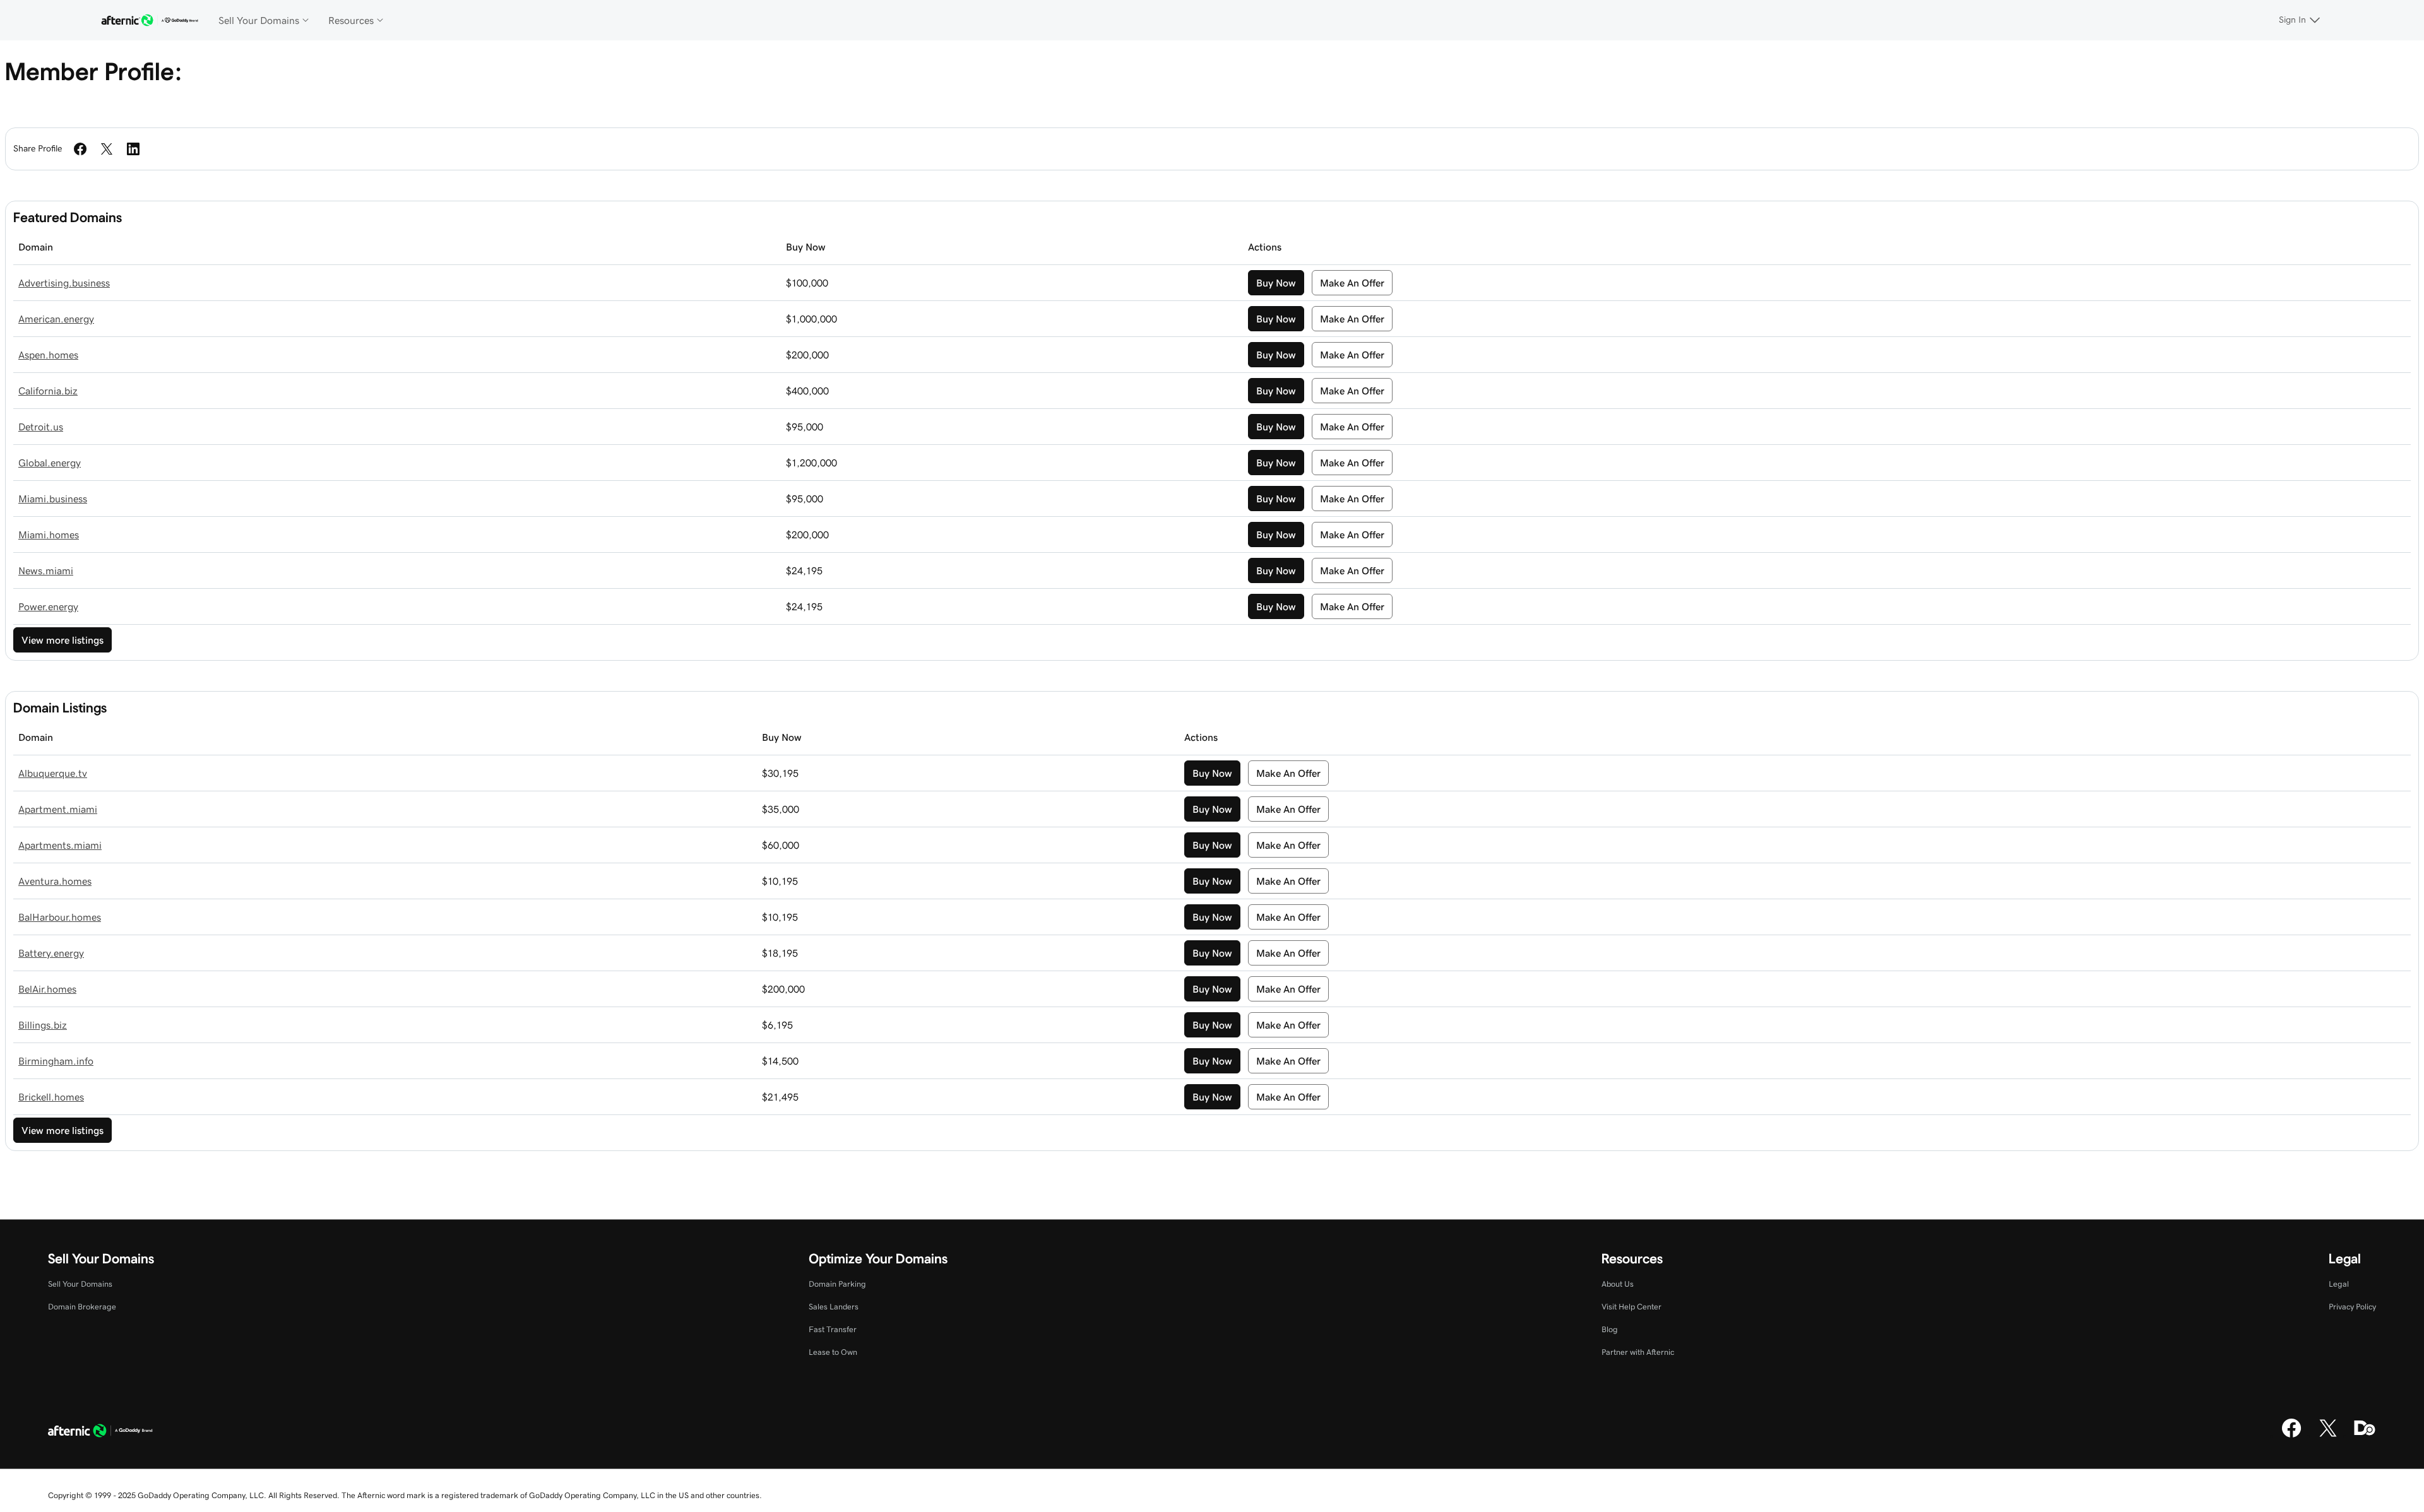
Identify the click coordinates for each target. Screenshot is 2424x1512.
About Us (1618, 1284)
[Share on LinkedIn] (133, 149)
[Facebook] (2291, 1436)
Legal (2339, 1284)
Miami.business (53, 499)
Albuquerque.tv (53, 773)
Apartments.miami (60, 845)
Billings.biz (43, 1025)
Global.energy (50, 463)
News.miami (46, 570)
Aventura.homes (55, 881)
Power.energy (48, 606)
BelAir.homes (47, 989)
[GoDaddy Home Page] (100, 1432)
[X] (2328, 1436)
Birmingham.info (56, 1061)
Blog (1610, 1329)
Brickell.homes (51, 1097)
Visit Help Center (1631, 1307)
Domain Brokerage (82, 1307)
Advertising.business (64, 283)
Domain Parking (837, 1284)
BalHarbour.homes (60, 917)
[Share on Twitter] (107, 149)
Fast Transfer (833, 1329)
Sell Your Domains (80, 1284)
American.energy (56, 319)
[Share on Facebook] (80, 149)
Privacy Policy (2352, 1307)
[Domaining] (2365, 1436)
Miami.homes (49, 535)
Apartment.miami (58, 809)
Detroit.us (41, 427)
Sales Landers (834, 1307)
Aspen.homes (48, 355)
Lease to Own (833, 1352)
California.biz (48, 391)
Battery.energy (51, 953)
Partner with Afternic (1638, 1352)
